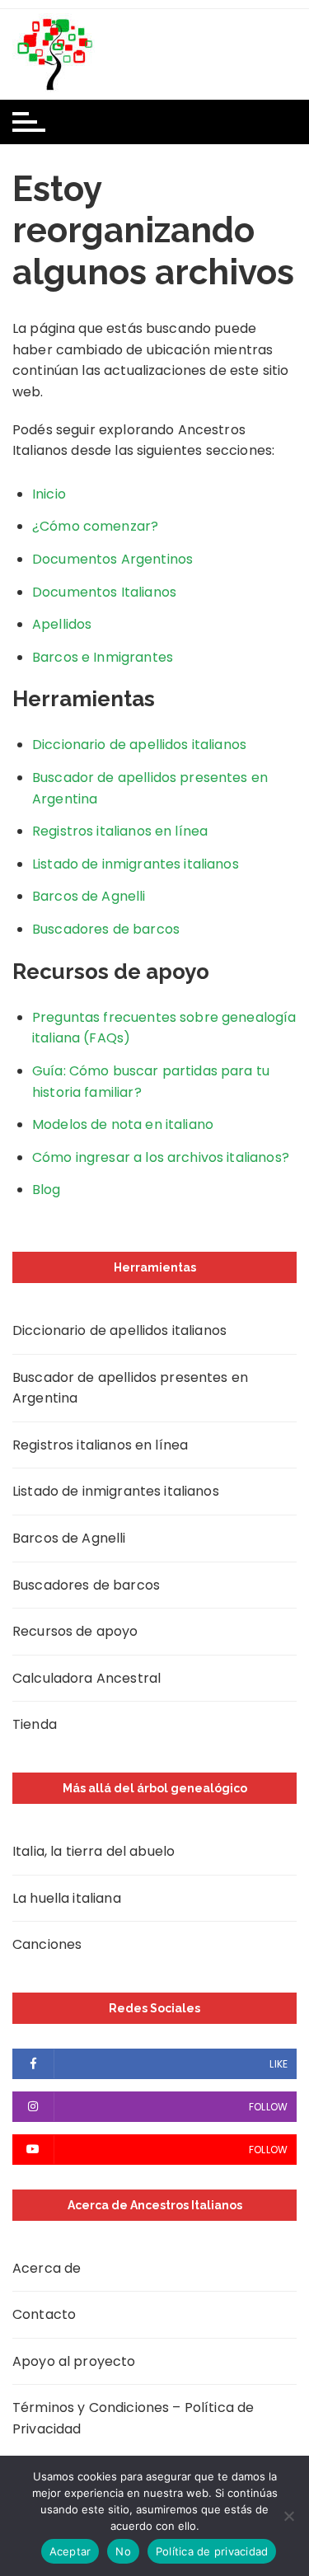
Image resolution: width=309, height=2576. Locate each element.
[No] (288, 2516)
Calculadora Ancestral (87, 1678)
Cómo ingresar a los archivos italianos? (161, 1157)
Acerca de (47, 2268)
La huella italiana (67, 1898)
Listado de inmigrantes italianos (136, 864)
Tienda (35, 1724)
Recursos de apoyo (75, 1631)
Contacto (44, 2314)
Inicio (49, 494)
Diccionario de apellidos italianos (139, 745)
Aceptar (70, 2551)
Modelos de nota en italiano (123, 1124)
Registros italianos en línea (120, 831)
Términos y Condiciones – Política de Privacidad (133, 2418)
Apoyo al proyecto (74, 2361)
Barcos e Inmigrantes (103, 657)
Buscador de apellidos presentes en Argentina (130, 1388)
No (123, 2551)
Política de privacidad (212, 2551)
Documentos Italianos (104, 592)
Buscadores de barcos (106, 929)
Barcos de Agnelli (89, 896)
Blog (47, 1190)
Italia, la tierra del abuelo (94, 1851)
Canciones (47, 1944)
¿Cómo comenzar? (95, 526)
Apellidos (62, 624)
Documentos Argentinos (112, 559)
